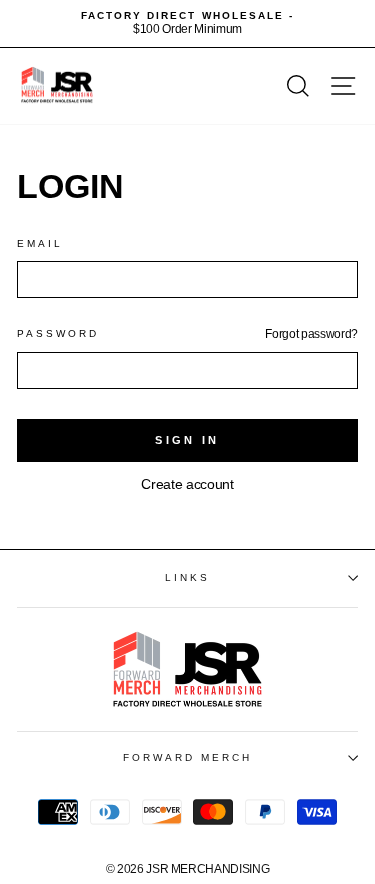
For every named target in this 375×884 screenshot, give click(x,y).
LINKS (187, 577)
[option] (187, 23)
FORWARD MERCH (188, 757)
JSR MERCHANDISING (207, 869)
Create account (187, 484)
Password (58, 333)
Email (40, 243)
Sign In (187, 440)
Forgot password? (311, 334)
